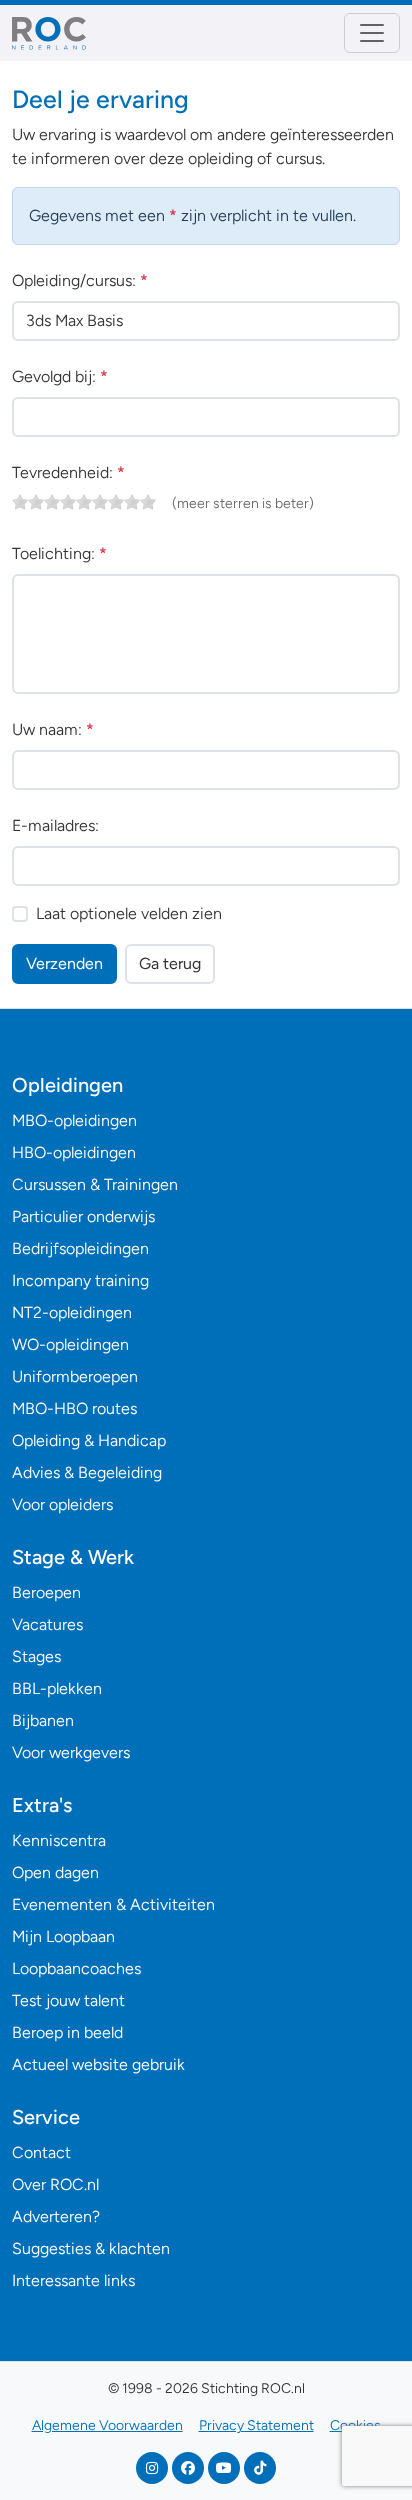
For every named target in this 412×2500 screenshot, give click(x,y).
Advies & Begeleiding (87, 1472)
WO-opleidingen (70, 1344)
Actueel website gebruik (98, 2064)
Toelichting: (59, 553)
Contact (41, 2152)
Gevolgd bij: (60, 376)
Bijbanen (43, 1720)
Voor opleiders (62, 1504)
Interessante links (73, 2280)
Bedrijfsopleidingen (80, 1248)
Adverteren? (56, 2216)
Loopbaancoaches (76, 1968)
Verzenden (64, 963)
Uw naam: (53, 729)
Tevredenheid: (68, 472)
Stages (36, 1656)
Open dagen (55, 1872)
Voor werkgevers (71, 1752)
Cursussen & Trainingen (95, 1184)
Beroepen (46, 1592)
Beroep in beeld (67, 2032)
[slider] (84, 502)
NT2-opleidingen (72, 1312)
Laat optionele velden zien (129, 913)
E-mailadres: (55, 825)
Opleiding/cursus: (80, 280)
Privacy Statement (256, 2425)
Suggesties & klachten (91, 2248)
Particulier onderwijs (83, 1216)
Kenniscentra (59, 1840)
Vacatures (47, 1624)
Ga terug (170, 963)
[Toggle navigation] (372, 33)
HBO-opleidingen (74, 1152)
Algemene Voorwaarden (107, 2425)
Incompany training (80, 1280)
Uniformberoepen (75, 1376)
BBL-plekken (57, 1688)
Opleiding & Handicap (89, 1440)
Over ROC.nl (55, 2184)
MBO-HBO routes (74, 1408)
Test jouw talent (68, 2000)
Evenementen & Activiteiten (113, 1904)
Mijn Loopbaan (63, 1936)
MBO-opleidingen (74, 1120)
